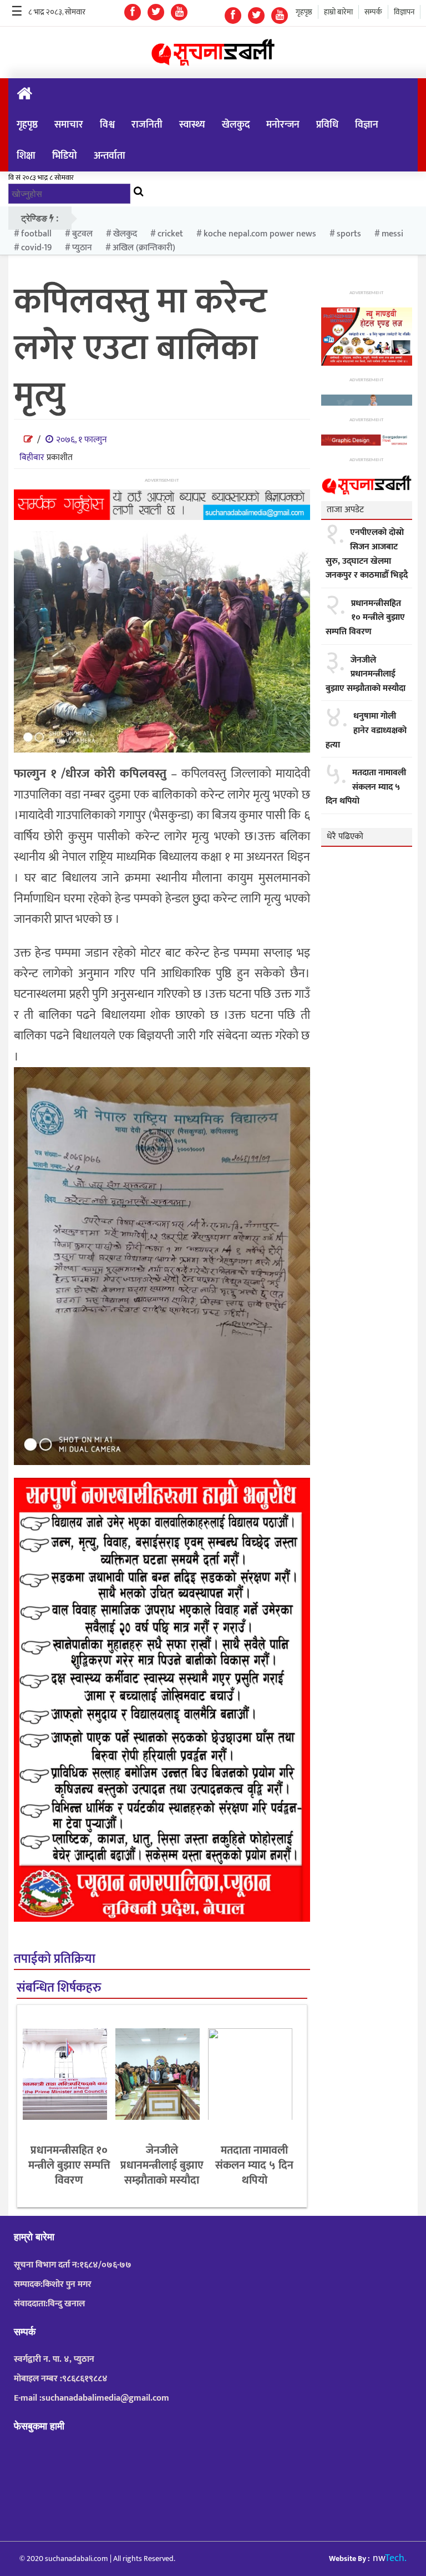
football (36, 234)
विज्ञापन (404, 12)
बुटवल (82, 234)
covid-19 (36, 248)
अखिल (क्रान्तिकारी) (144, 248)
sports (349, 234)
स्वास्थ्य (192, 125)
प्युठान (82, 248)
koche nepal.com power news (260, 234)
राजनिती (147, 125)
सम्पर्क (373, 12)
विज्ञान (367, 125)
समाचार (69, 125)
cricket (170, 234)
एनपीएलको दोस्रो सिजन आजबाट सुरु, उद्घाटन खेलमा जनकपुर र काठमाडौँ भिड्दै (367, 554)
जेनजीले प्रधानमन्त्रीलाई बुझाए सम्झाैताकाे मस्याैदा (162, 2165)
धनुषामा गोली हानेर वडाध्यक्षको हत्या (366, 731)
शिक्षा (26, 156)
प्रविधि (327, 125)
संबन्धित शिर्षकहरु (59, 1988)
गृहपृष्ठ (304, 12)
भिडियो (65, 156)
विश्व (107, 125)
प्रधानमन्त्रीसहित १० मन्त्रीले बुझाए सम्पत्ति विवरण (69, 2165)
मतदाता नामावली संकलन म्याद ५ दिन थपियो (254, 2165)
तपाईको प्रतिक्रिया (55, 1959)
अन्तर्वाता (110, 156)
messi (392, 234)
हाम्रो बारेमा (338, 12)
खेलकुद (236, 125)
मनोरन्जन (283, 125)
